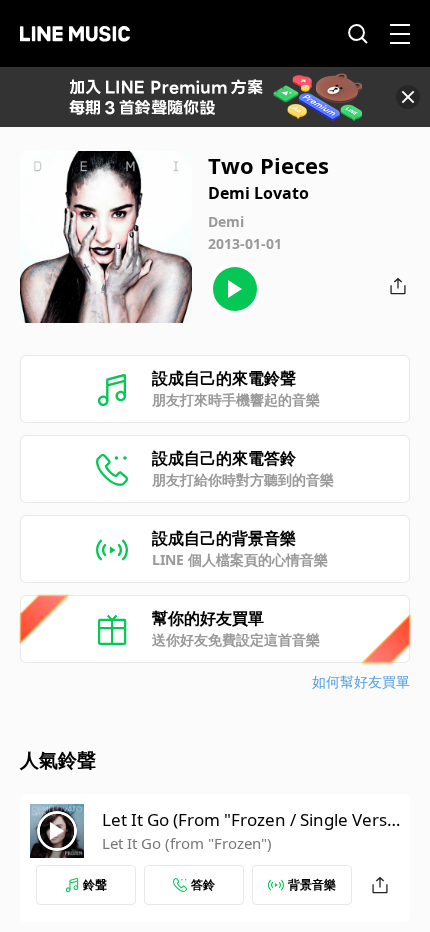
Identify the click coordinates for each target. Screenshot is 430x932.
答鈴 (203, 884)
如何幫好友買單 (361, 681)
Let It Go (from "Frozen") (187, 843)
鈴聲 (95, 884)
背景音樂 (312, 884)
